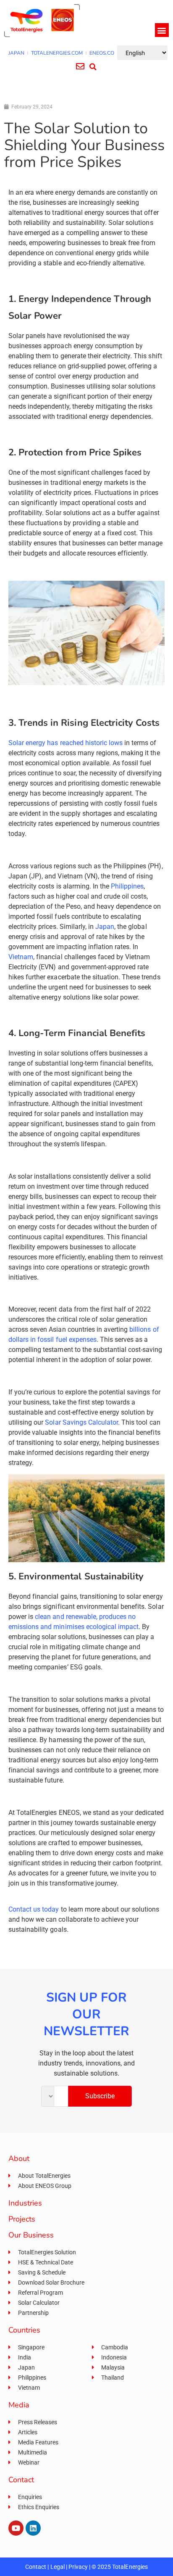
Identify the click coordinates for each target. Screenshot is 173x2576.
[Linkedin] (33, 2528)
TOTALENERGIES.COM (57, 53)
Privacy (78, 2567)
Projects (22, 2219)
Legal (58, 2567)
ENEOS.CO (102, 53)
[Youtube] (16, 2528)
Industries (25, 2203)
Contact (36, 2567)
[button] (162, 30)
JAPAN (16, 53)
